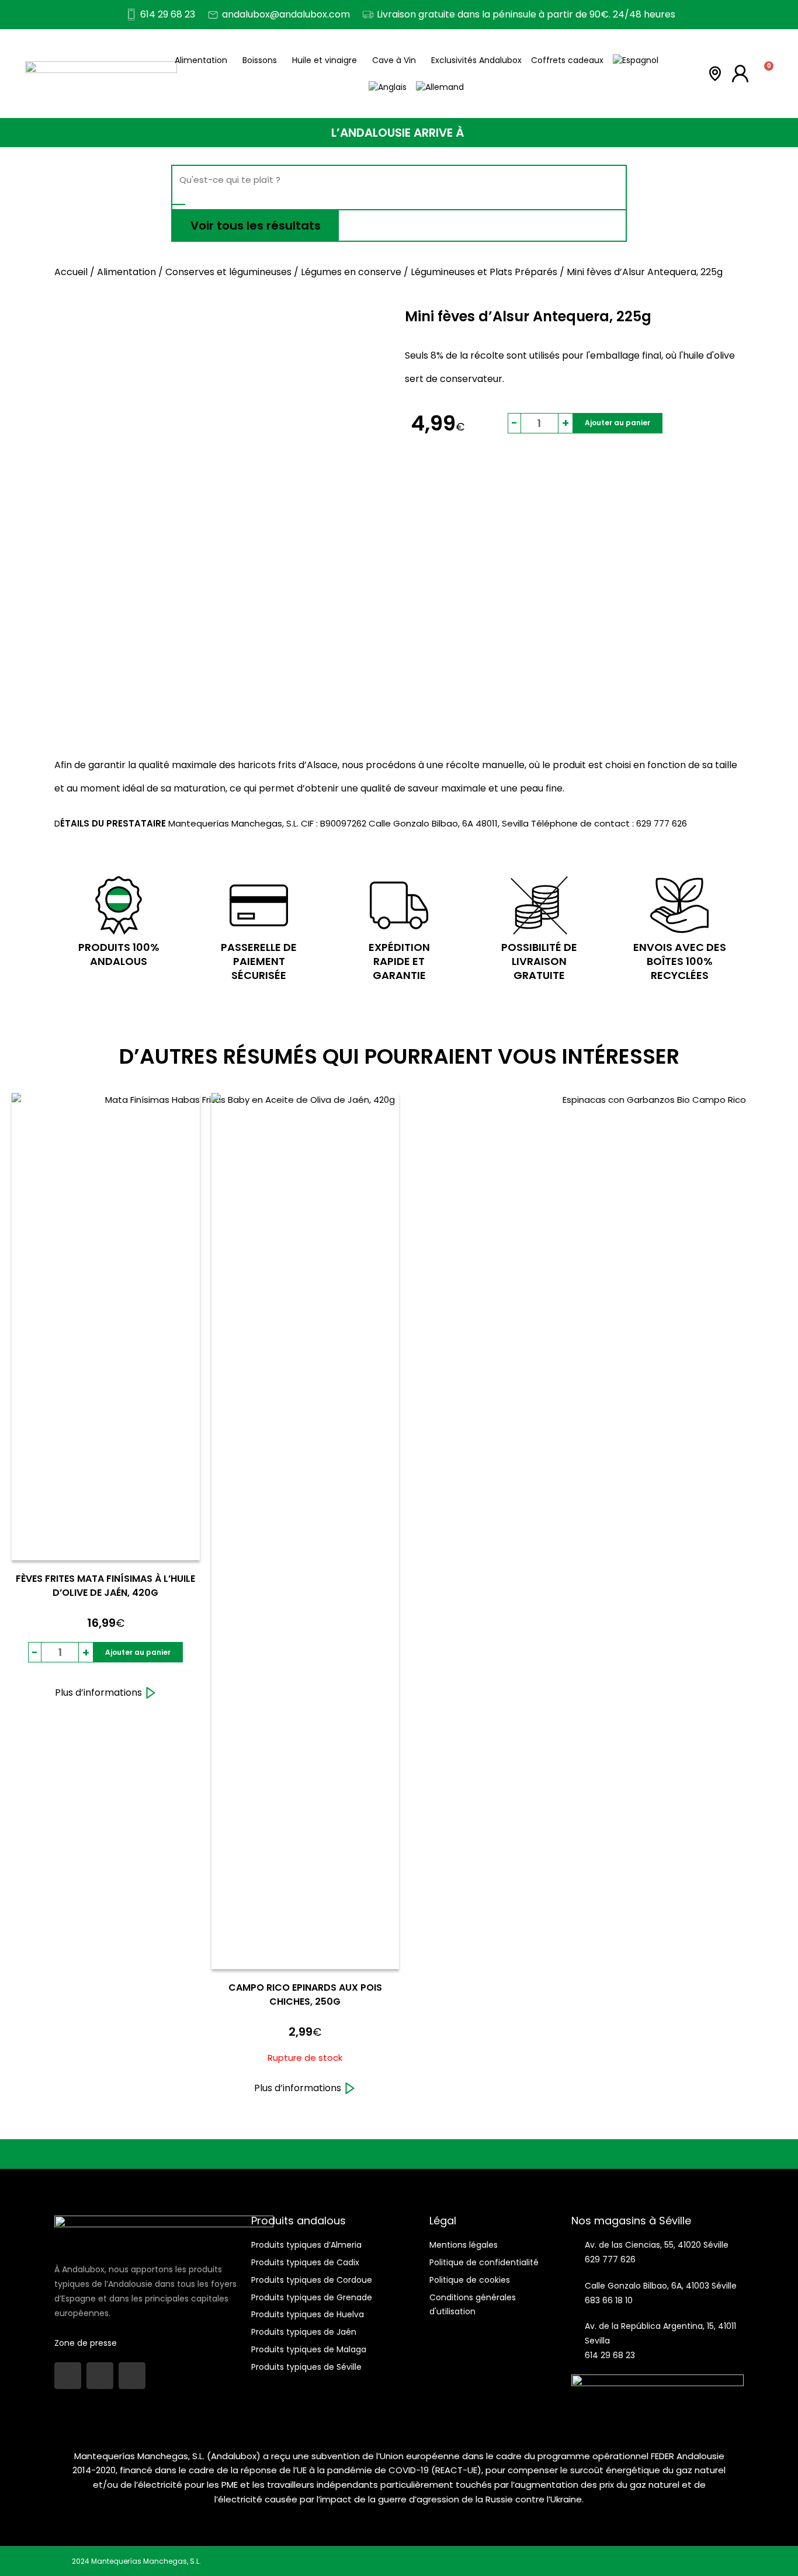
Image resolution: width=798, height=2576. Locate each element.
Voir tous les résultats (256, 225)
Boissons (260, 60)
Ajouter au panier (617, 423)
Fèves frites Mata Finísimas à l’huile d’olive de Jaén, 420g (105, 1586)
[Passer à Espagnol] (636, 60)
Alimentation (201, 60)
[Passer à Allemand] (440, 87)
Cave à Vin (394, 60)
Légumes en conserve (351, 272)
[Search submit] (179, 204)
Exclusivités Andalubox (476, 60)
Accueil (71, 272)
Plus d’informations (98, 1693)
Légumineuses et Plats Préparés (484, 272)
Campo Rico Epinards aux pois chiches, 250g (305, 1995)
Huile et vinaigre (325, 60)
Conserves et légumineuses (228, 272)
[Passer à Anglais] (388, 87)
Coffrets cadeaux (567, 60)
